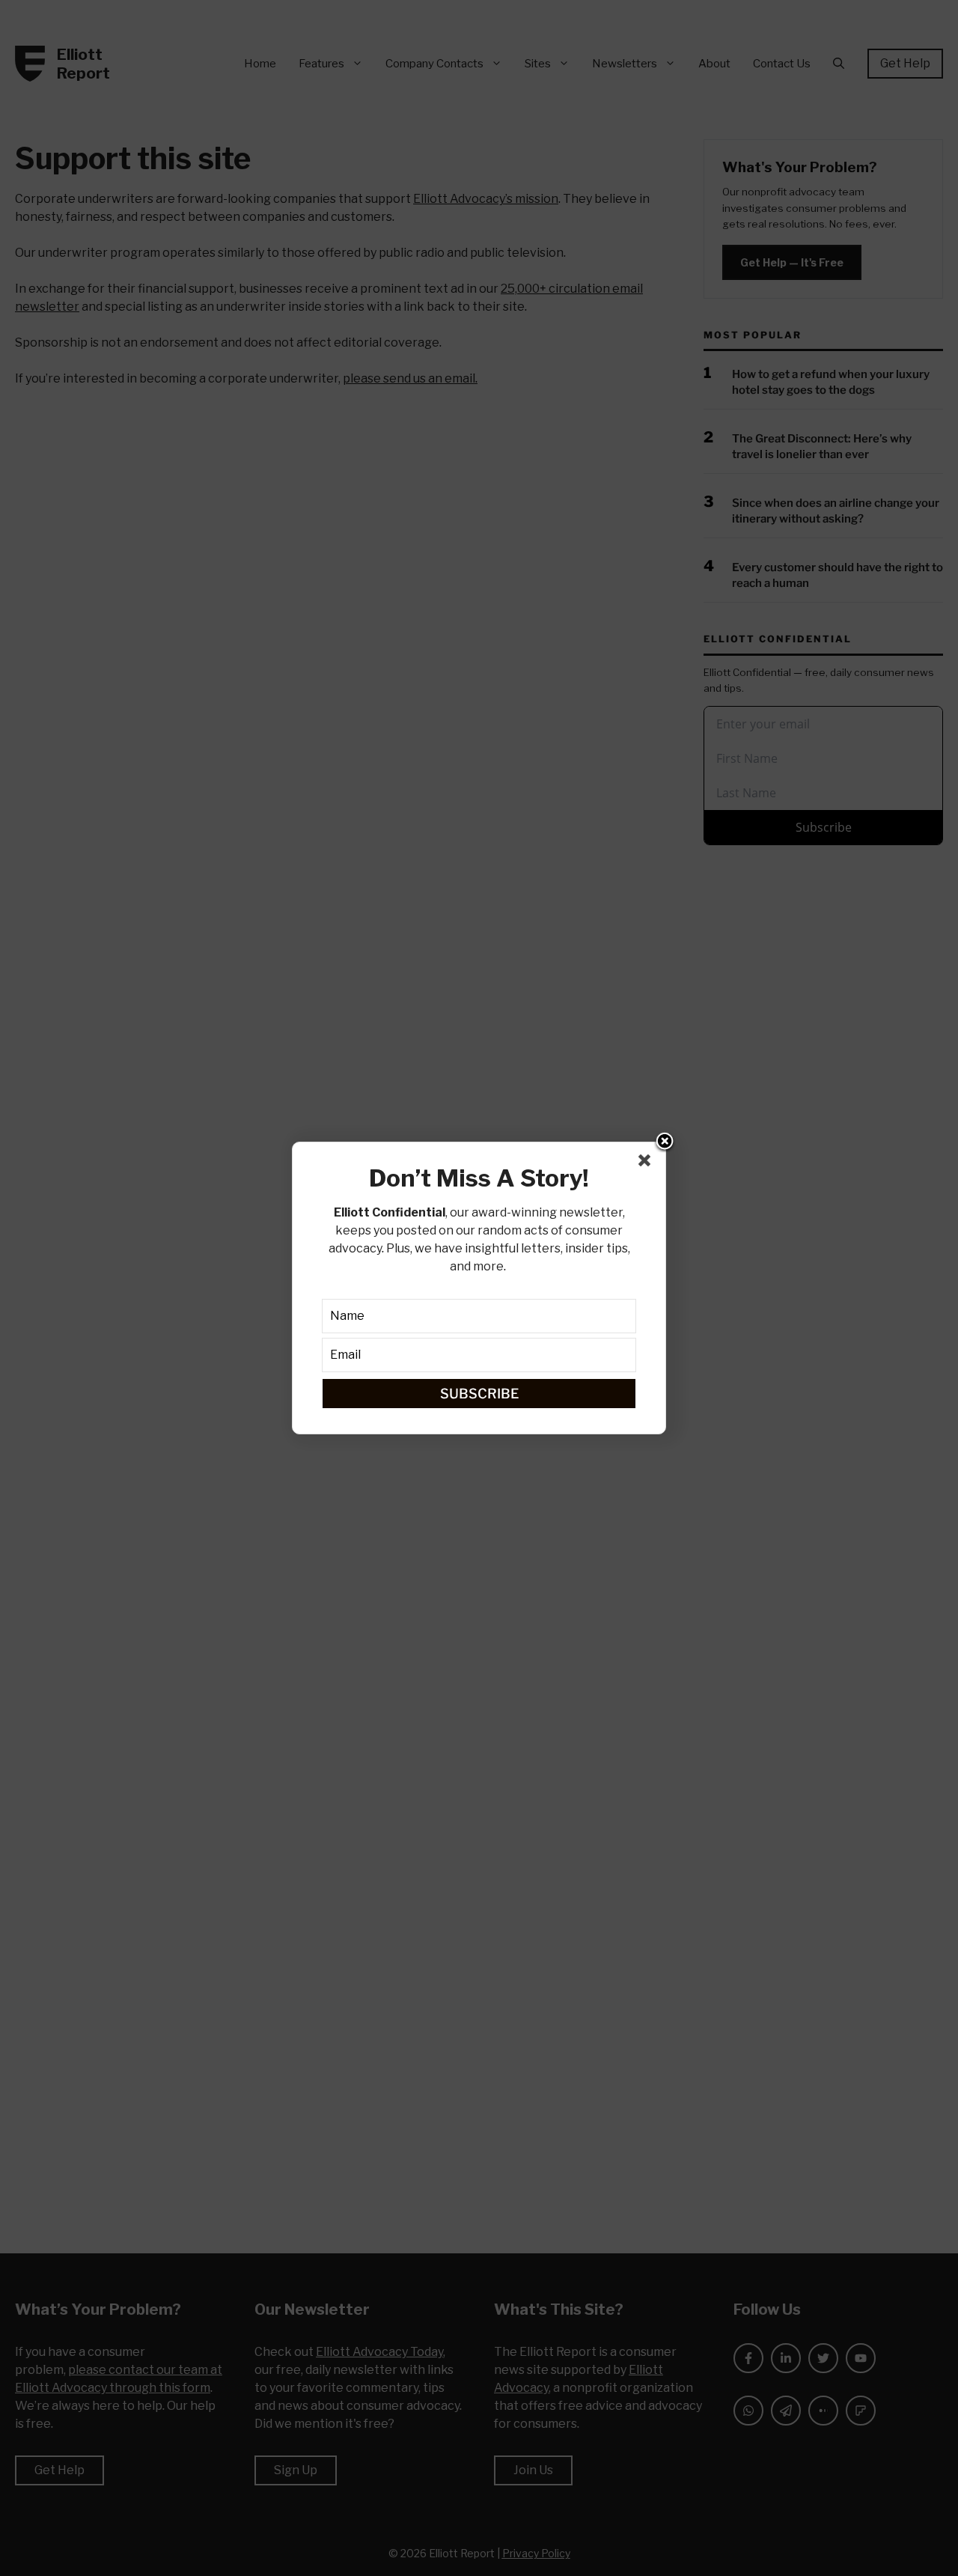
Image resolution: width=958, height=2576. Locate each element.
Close (665, 1142)
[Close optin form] (647, 1163)
